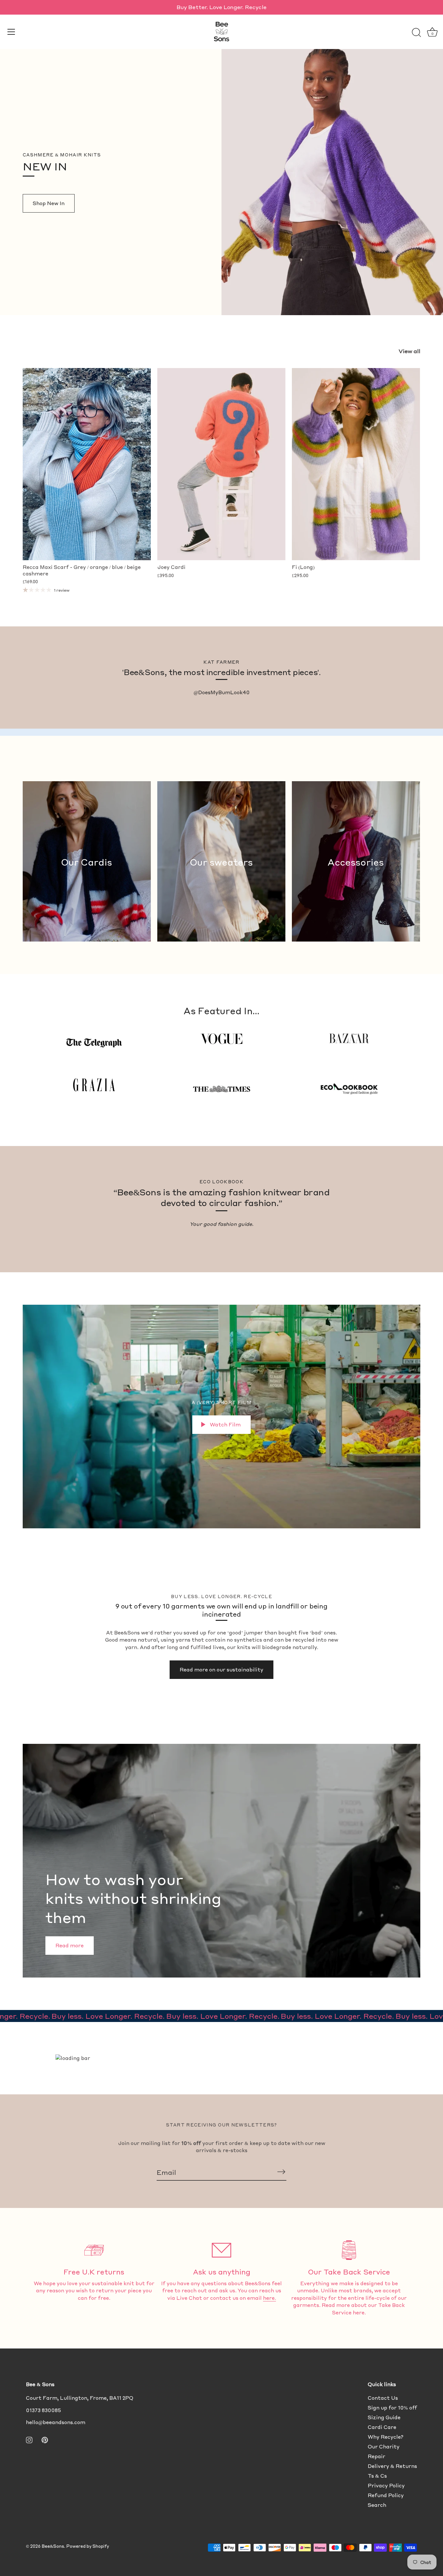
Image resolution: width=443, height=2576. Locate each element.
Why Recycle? (386, 2437)
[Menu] (11, 32)
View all (409, 351)
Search (377, 2505)
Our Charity (384, 2447)
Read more (70, 1945)
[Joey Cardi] (221, 464)
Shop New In (49, 203)
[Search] (416, 33)
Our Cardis (87, 862)
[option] (221, 1861)
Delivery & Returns (392, 2466)
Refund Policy (386, 2495)
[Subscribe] (281, 2172)
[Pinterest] (45, 2439)
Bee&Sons (53, 2546)
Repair (377, 2456)
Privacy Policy (386, 2485)
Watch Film (225, 1424)
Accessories (356, 862)
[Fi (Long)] (356, 464)
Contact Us (383, 2398)
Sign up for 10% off (392, 2408)
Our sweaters (221, 862)
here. (269, 2298)
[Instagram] (29, 2439)
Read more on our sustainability (221, 1670)
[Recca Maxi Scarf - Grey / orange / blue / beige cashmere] (87, 464)
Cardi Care (382, 2427)
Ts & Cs (377, 2476)
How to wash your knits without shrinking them (133, 1898)
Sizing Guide (384, 2417)
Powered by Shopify (88, 2546)
